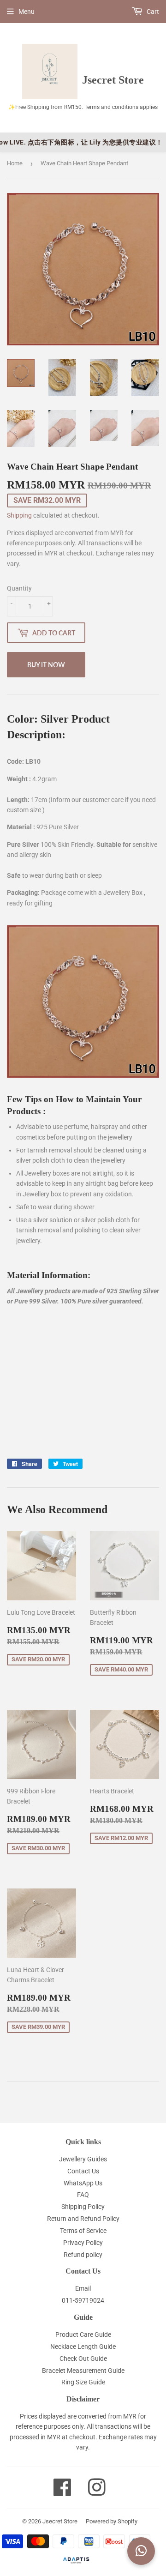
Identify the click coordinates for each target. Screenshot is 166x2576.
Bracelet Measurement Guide (83, 2371)
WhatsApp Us (83, 2183)
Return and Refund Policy (83, 2219)
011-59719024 (83, 2300)
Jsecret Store (60, 2521)
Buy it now (46, 665)
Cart (152, 12)
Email (83, 2288)
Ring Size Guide (83, 2382)
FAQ (83, 2195)
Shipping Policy (83, 2207)
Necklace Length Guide (83, 2347)
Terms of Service (83, 2231)
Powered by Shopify (112, 2521)
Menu (27, 12)
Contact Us (83, 2171)
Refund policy (83, 2255)
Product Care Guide (83, 2335)
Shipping (19, 515)
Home (15, 163)
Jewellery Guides (83, 2159)
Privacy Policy (83, 2243)
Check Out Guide (83, 2359)
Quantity (19, 588)
